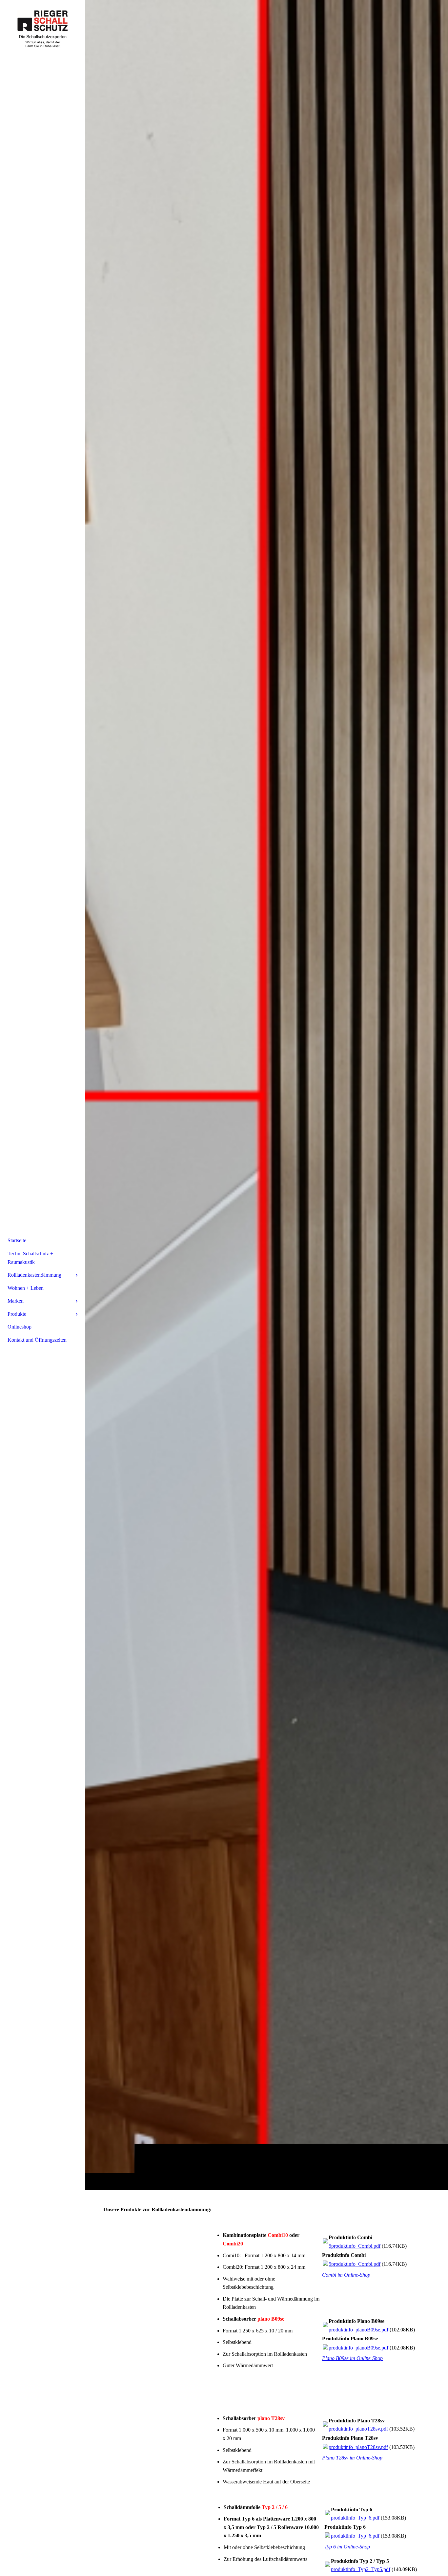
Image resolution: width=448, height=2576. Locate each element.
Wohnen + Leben (26, 1288)
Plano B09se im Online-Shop (352, 2358)
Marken (16, 1301)
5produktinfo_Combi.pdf (355, 2246)
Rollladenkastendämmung (34, 1275)
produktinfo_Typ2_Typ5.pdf (361, 2569)
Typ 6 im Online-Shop (347, 2547)
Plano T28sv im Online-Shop (352, 2458)
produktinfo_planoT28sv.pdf (358, 2429)
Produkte (17, 1314)
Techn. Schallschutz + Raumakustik (30, 1258)
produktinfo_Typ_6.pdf (355, 2518)
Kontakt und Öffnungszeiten (37, 1340)
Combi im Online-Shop (346, 2275)
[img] (267, 1095)
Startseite (17, 1240)
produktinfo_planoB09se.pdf (358, 2330)
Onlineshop (20, 1327)
